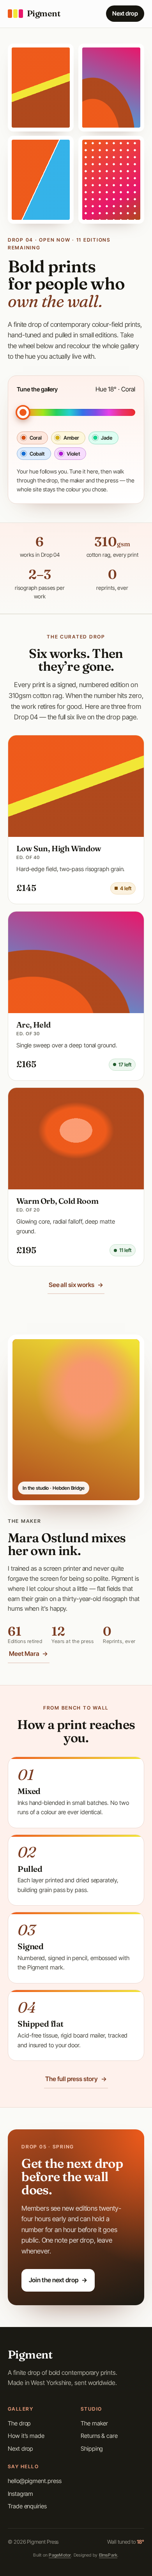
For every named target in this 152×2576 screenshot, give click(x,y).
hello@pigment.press (34, 2481)
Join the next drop (58, 2280)
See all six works (76, 1285)
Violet (73, 454)
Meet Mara (28, 1654)
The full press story (76, 2079)
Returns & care (99, 2436)
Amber (72, 438)
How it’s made (26, 2436)
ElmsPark (108, 2555)
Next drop (125, 13)
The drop (19, 2423)
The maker (94, 2423)
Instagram (20, 2494)
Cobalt (37, 454)
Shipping (92, 2449)
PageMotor (60, 2555)
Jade (107, 438)
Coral (36, 438)
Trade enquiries (27, 2506)
